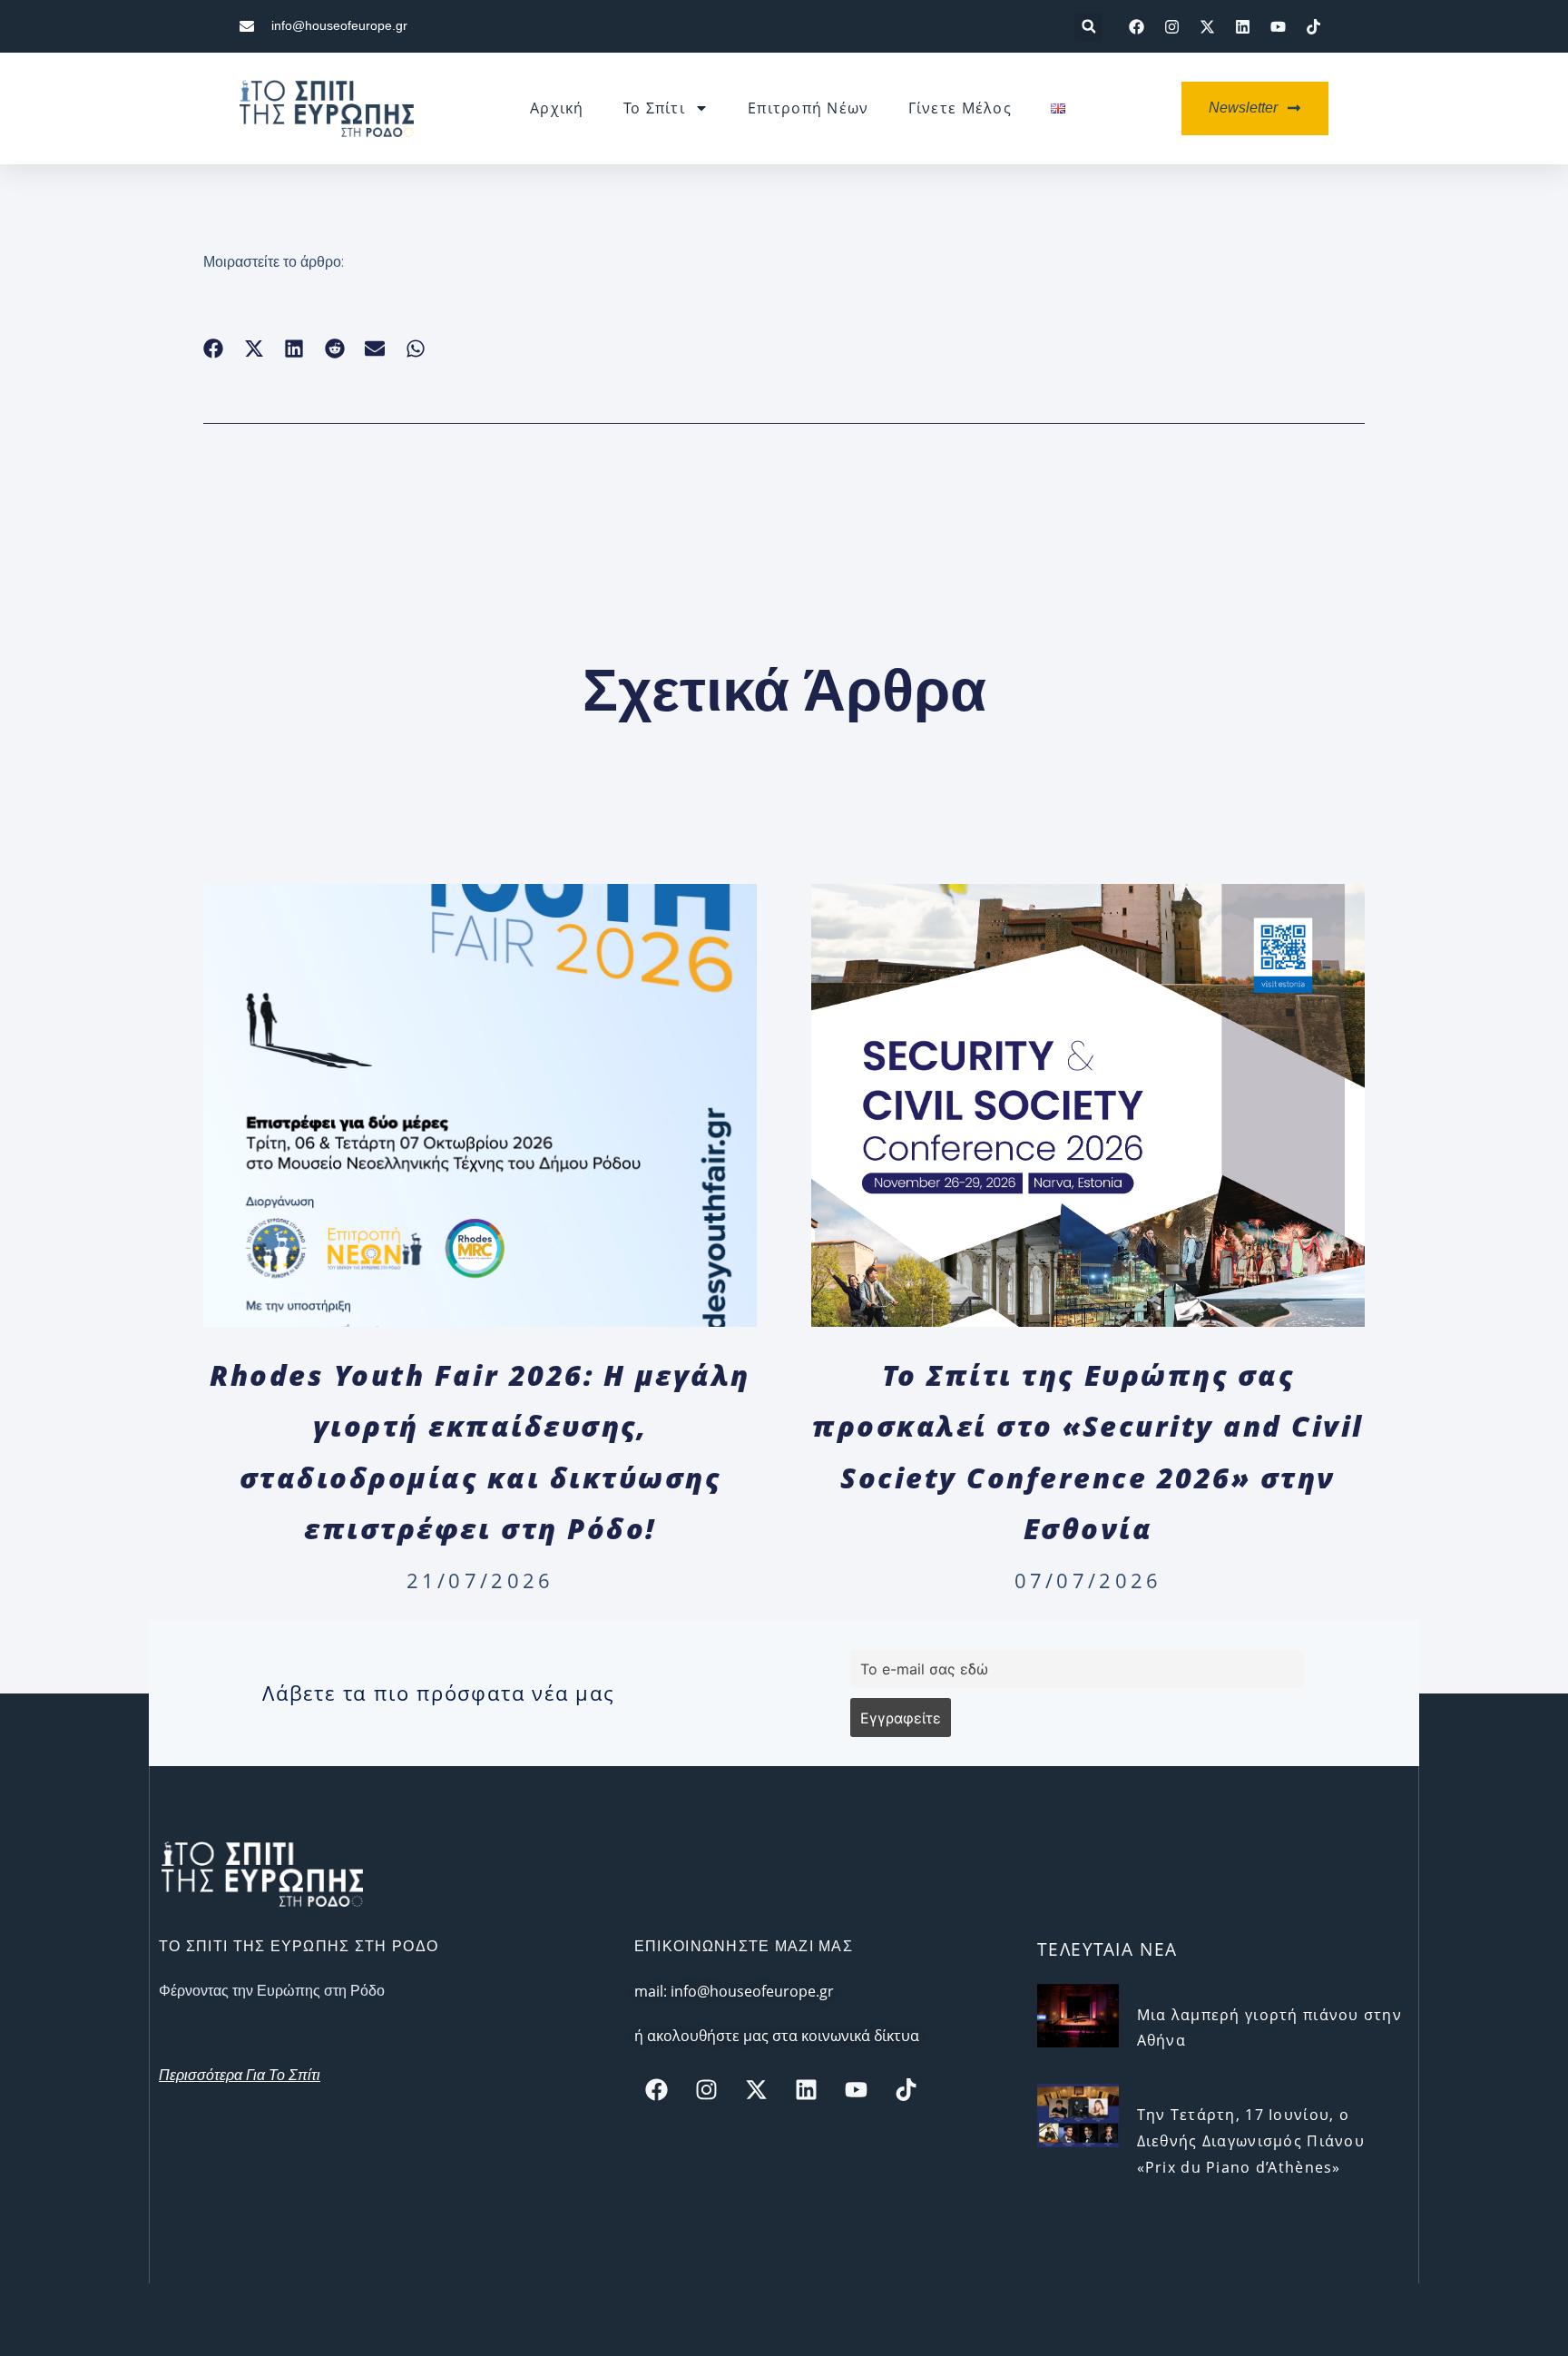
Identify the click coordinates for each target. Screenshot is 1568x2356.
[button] (1088, 27)
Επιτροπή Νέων (808, 108)
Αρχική (557, 108)
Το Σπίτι (654, 108)
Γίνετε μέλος (960, 108)
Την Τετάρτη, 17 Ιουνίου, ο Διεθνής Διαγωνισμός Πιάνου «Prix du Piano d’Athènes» (1251, 2141)
